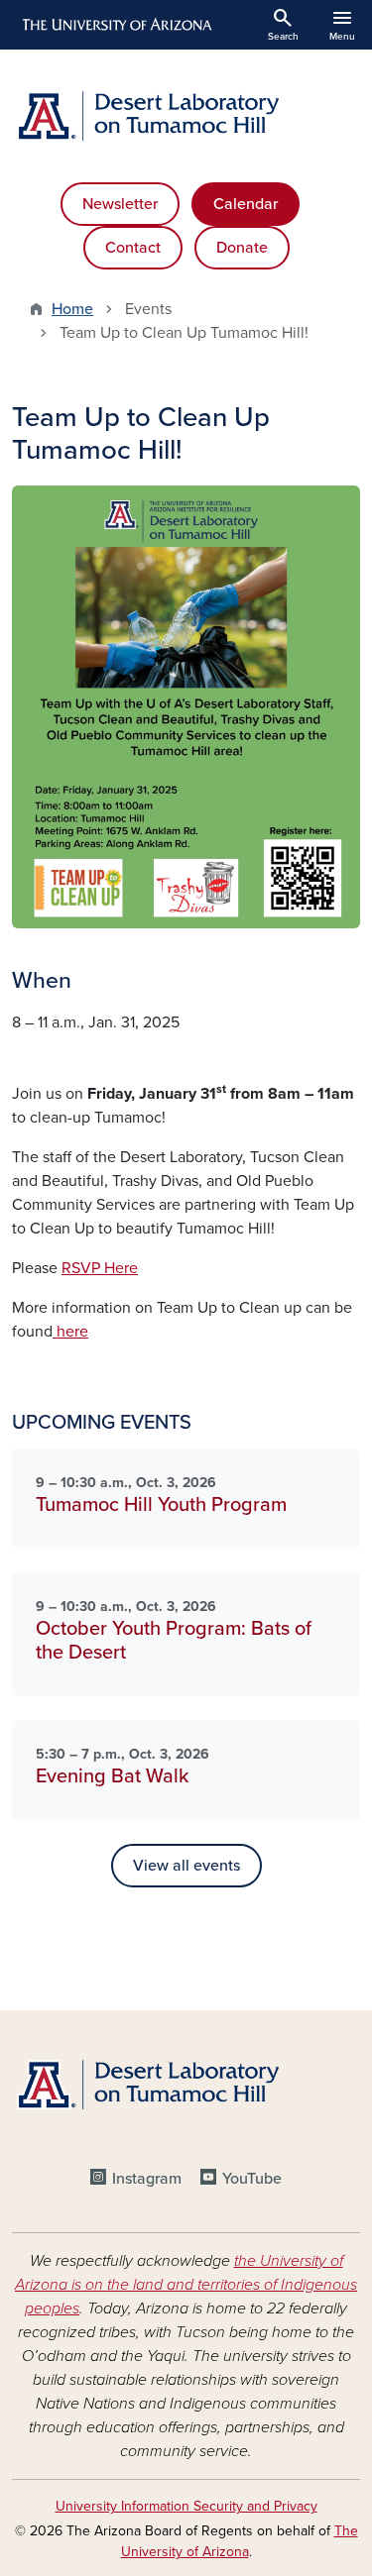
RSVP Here (100, 1268)
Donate (242, 248)
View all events (186, 1866)
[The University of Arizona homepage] (116, 25)
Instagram (147, 2179)
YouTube (252, 2179)
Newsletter (120, 204)
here (70, 1332)
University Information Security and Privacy (186, 2506)
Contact (133, 248)
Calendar (246, 204)
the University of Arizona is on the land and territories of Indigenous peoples (186, 2285)
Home (72, 309)
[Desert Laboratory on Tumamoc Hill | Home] (186, 116)
